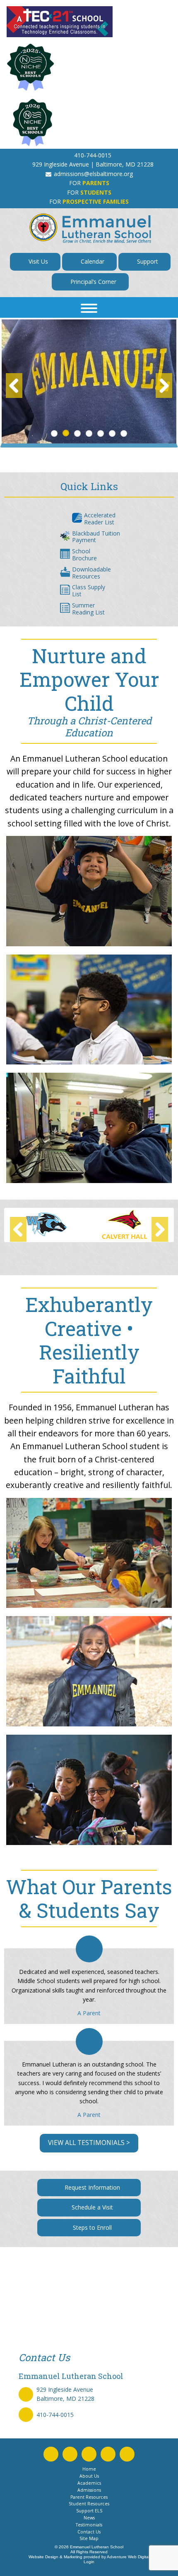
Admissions (89, 2490)
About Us (89, 2476)
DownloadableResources (91, 573)
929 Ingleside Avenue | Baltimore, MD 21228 (93, 164)
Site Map (89, 2538)
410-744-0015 (55, 2415)
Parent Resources (89, 2497)
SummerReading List (88, 609)
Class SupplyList (89, 590)
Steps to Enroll (91, 2227)
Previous (14, 386)
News (89, 2518)
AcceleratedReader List (100, 519)
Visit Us (37, 261)
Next (164, 386)
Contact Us (89, 2532)
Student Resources (89, 2504)
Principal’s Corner (93, 282)
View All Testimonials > (89, 2143)
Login (89, 2562)
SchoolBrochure (84, 555)
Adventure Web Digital (128, 2557)
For (89, 183)
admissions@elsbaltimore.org (93, 174)
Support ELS (89, 2511)
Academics (89, 2483)
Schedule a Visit (91, 2207)
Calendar (92, 261)
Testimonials (89, 2525)
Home (89, 2469)
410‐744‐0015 (93, 155)
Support (147, 261)
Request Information (91, 2187)
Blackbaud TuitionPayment (96, 537)
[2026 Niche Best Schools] (89, 123)
